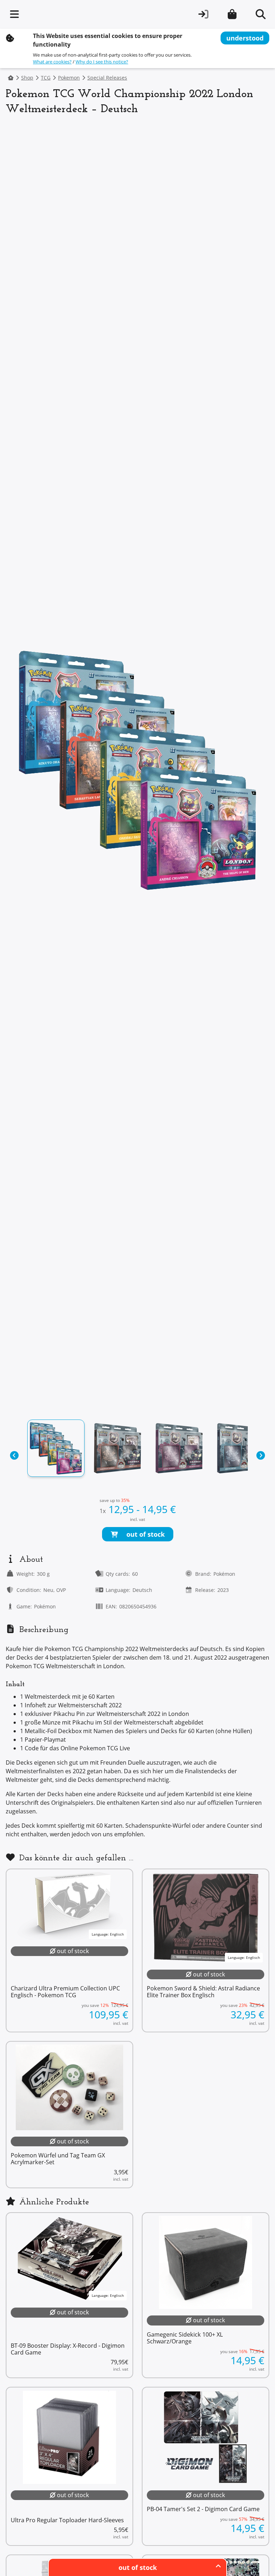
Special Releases (107, 78)
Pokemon (69, 78)
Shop (27, 78)
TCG (46, 78)
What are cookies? (52, 62)
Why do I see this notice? (102, 62)
